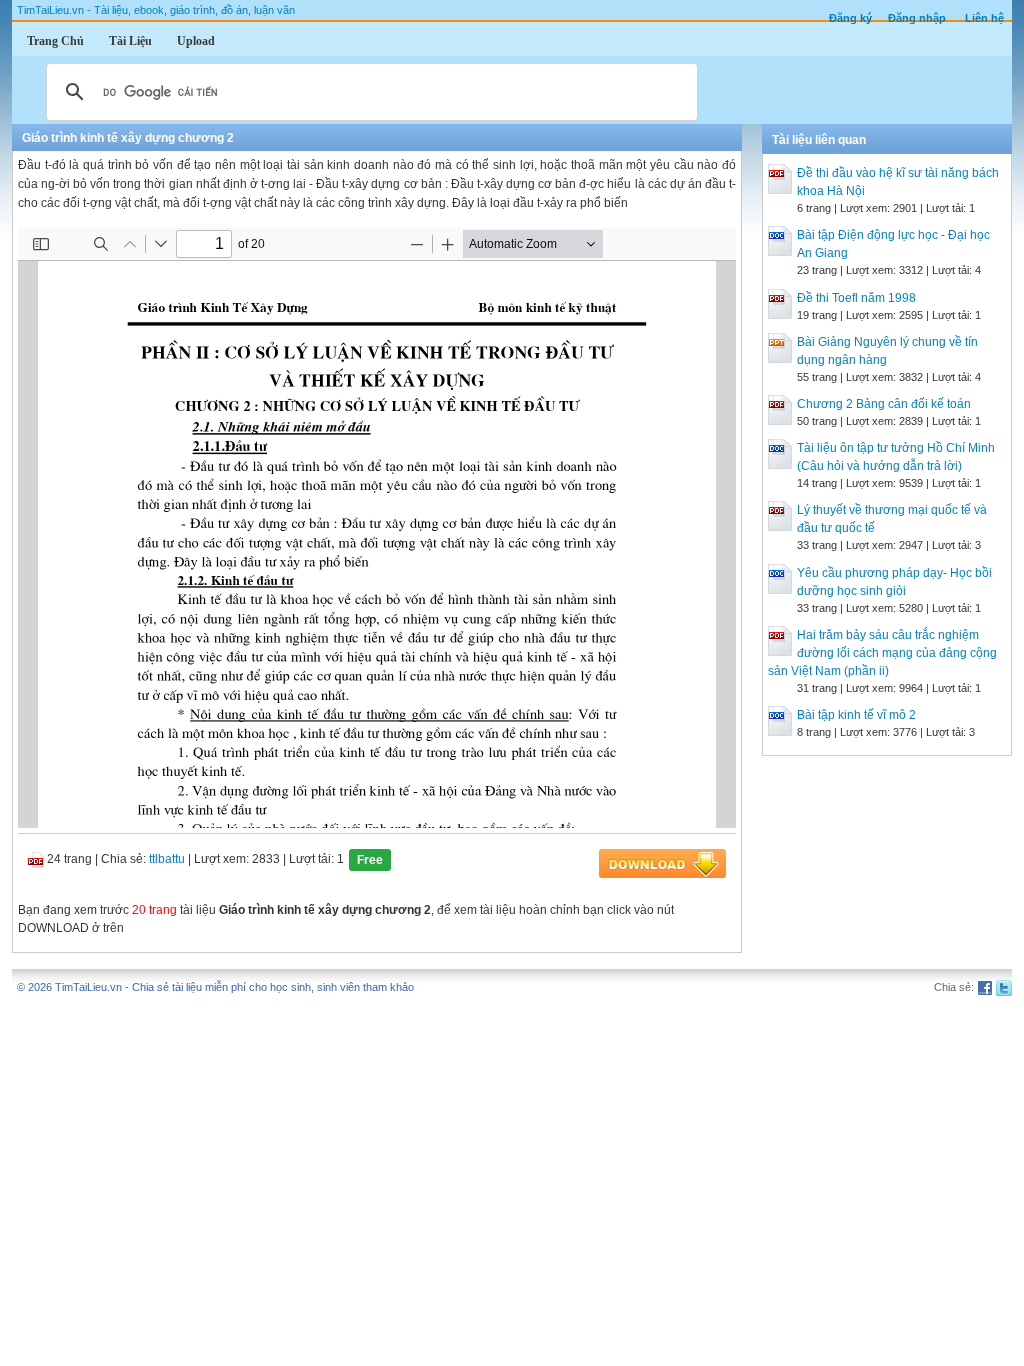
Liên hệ (984, 18)
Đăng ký (850, 18)
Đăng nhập (917, 18)
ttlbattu (167, 859)
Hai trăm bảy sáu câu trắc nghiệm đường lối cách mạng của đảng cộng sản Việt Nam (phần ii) (882, 653)
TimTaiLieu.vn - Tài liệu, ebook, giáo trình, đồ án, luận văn (156, 10)
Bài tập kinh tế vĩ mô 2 (856, 715)
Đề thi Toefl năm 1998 (856, 298)
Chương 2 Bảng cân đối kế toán (884, 404)
